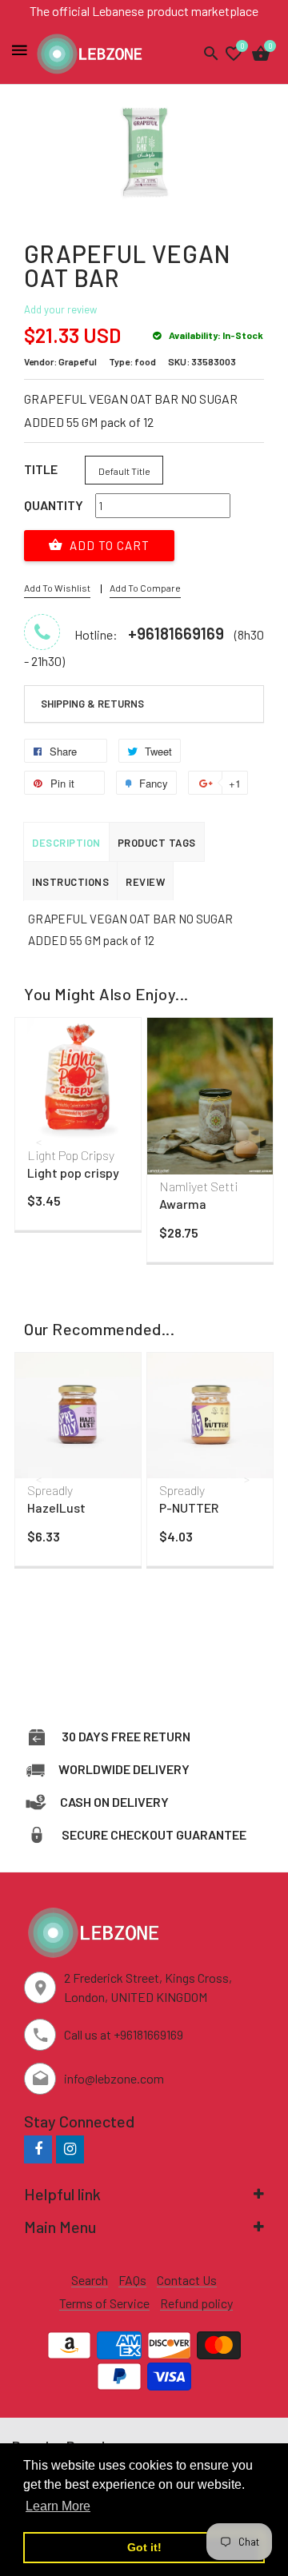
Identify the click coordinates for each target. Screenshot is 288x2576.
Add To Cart (108, 545)
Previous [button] (40, 1142)
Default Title (124, 471)
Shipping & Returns (92, 704)
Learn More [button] (58, 2506)
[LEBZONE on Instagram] (70, 2149)
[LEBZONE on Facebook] (38, 2149)
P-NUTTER (189, 1507)
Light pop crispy (73, 1172)
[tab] (144, 704)
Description (66, 843)
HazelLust (56, 1507)
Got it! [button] (144, 2547)
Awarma (183, 1204)
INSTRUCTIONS (70, 882)
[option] (78, 1128)
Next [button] (248, 1142)
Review (145, 882)
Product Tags (157, 843)
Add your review (60, 309)
